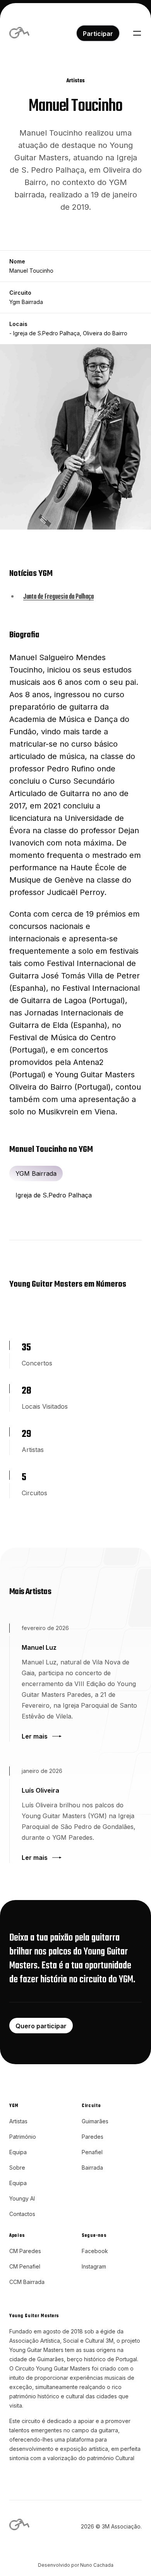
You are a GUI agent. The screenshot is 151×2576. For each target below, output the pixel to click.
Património (23, 2137)
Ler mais (35, 1736)
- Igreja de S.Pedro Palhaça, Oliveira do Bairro (68, 333)
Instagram (94, 2266)
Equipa (18, 2152)
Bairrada (92, 2168)
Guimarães (95, 2121)
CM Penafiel (25, 2266)
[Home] (21, 33)
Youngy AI (22, 2198)
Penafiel (92, 2152)
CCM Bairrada (27, 2282)
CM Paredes (25, 2251)
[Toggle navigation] (137, 33)
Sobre (17, 2168)
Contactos (22, 2214)
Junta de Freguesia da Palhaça (58, 597)
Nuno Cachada (97, 2565)
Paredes (93, 2137)
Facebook (95, 2251)
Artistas (18, 2121)
